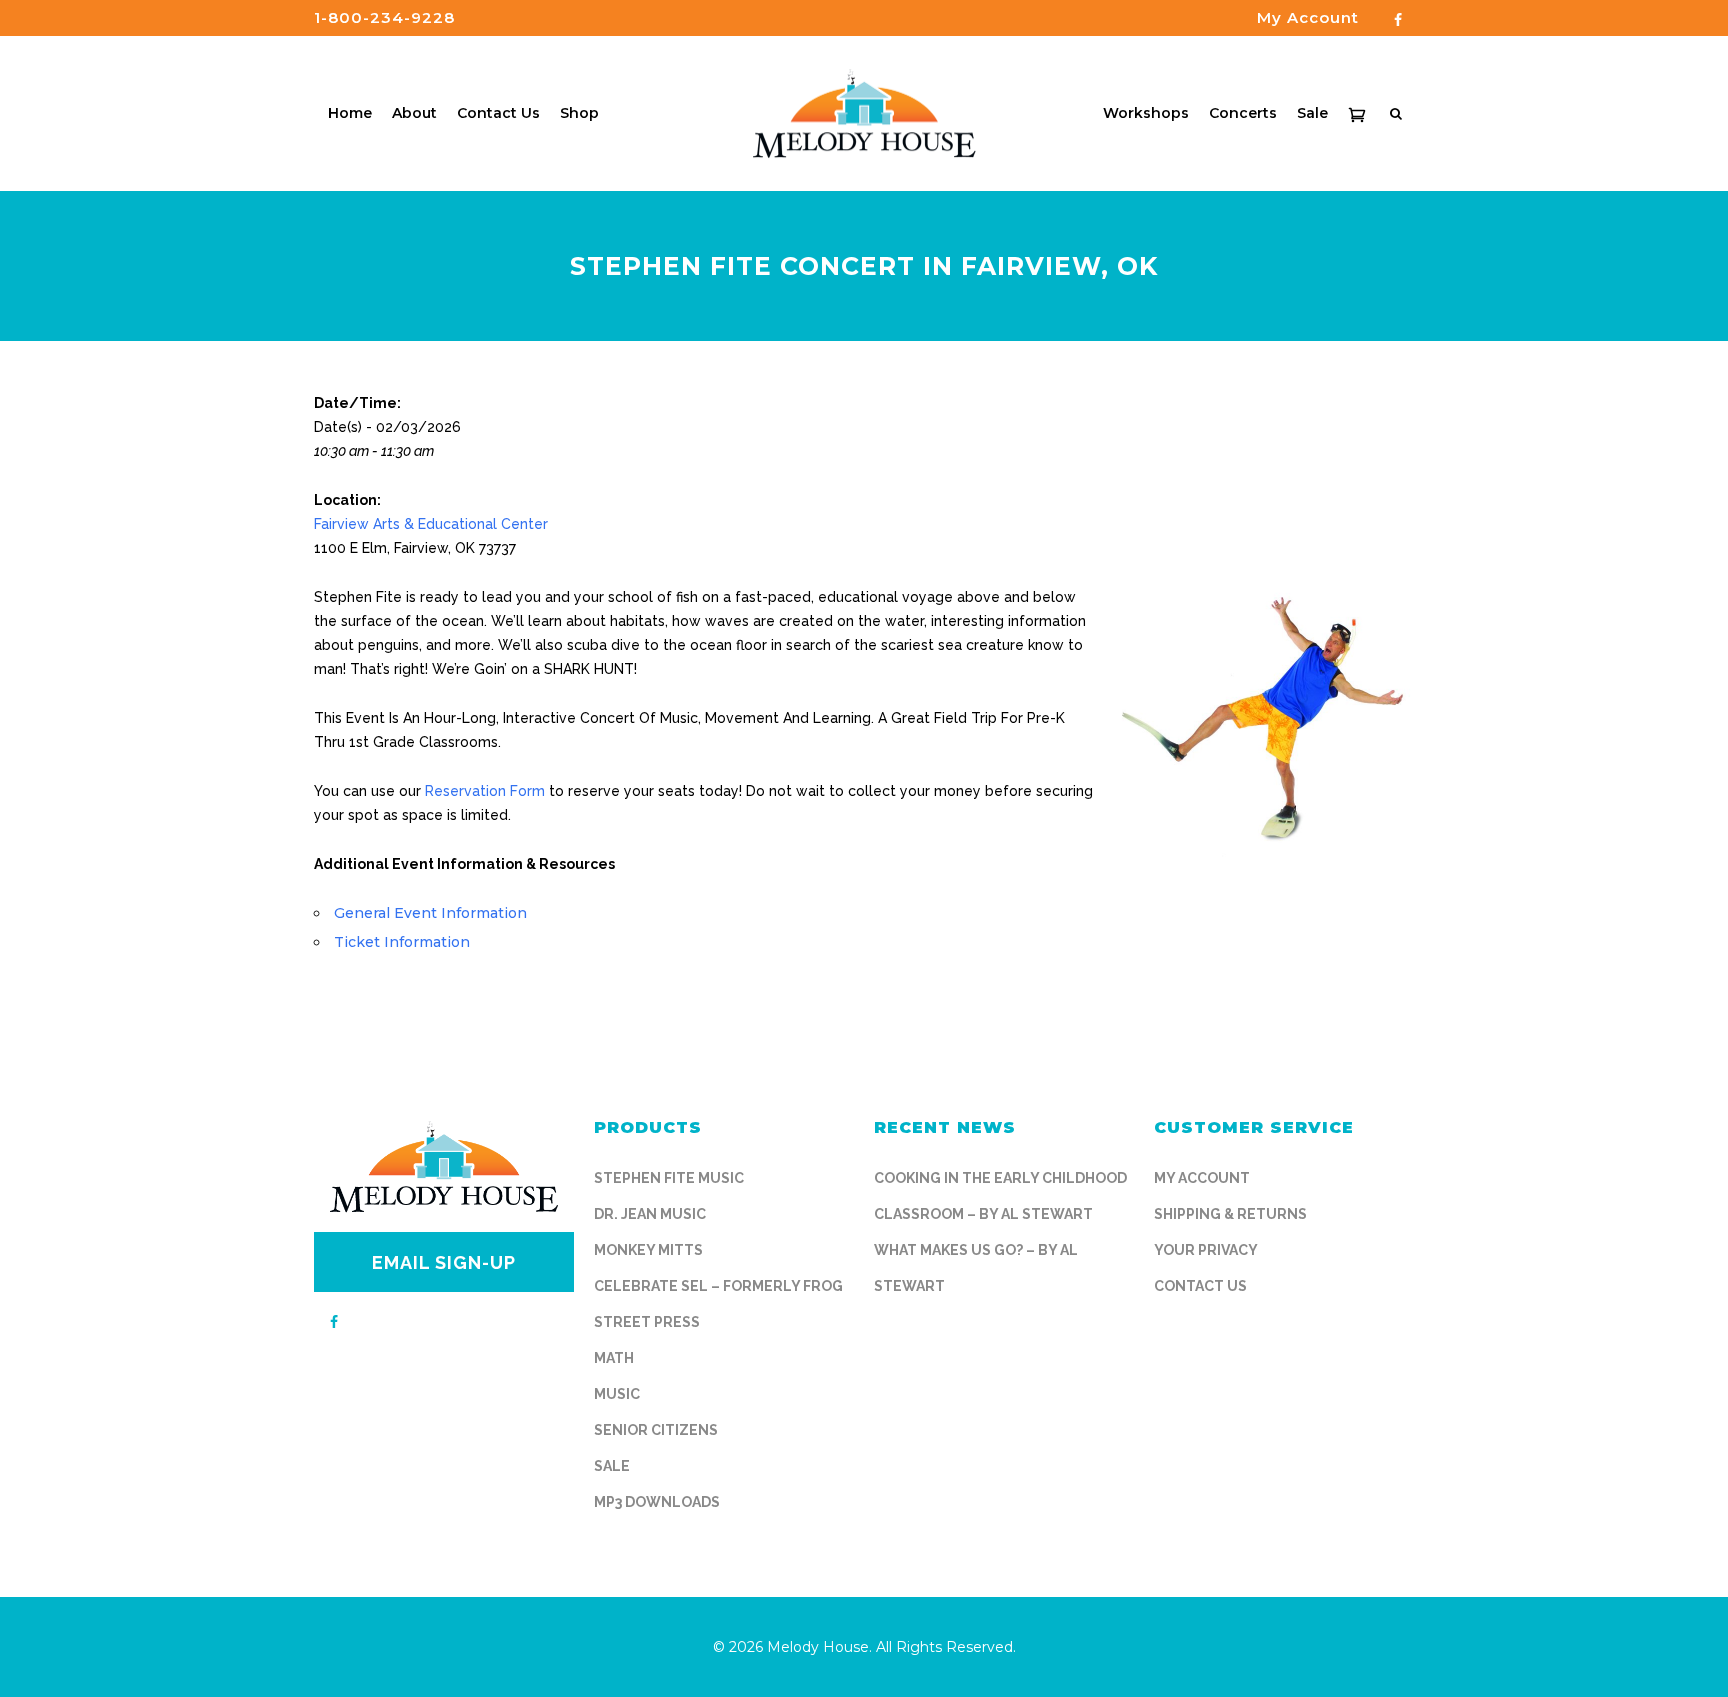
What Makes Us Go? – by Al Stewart (976, 1268)
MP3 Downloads (657, 1502)
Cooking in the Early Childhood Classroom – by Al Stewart (1000, 1196)
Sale (612, 1466)
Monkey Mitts (648, 1250)
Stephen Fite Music (669, 1178)
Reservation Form (485, 791)
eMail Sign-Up (444, 1262)
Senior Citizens (656, 1430)
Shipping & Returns (1230, 1214)
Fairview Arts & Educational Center (431, 524)
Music (617, 1394)
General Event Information (430, 913)
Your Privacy (1206, 1250)
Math (614, 1358)
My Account (1202, 1178)
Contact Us (1200, 1286)
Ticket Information (402, 942)
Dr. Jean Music (650, 1214)
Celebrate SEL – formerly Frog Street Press (718, 1304)
